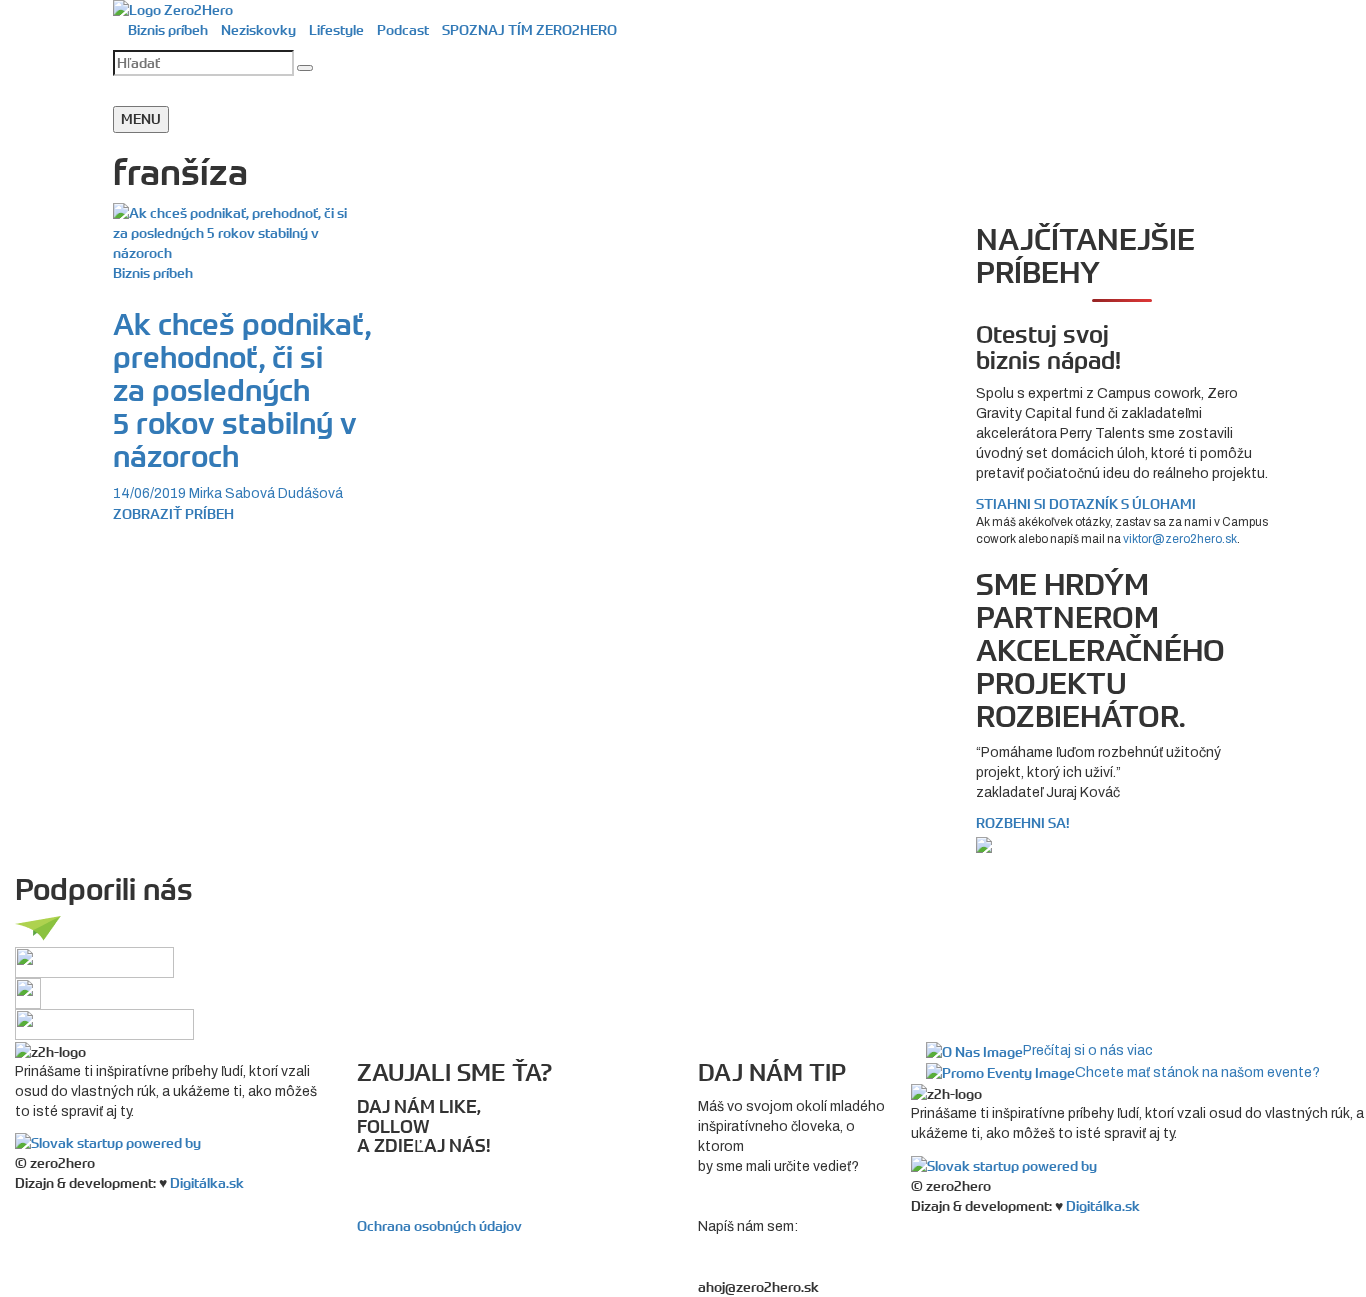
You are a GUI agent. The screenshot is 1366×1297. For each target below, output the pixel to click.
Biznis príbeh (168, 30)
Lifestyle (336, 30)
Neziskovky (258, 30)
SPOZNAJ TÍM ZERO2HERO (529, 30)
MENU (141, 119)
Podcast (403, 30)
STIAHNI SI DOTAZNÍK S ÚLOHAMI (1086, 504)
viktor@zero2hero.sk (1180, 539)
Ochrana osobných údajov (439, 1226)
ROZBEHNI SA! (1023, 823)
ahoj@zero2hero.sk (758, 1287)
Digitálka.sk (207, 1183)
